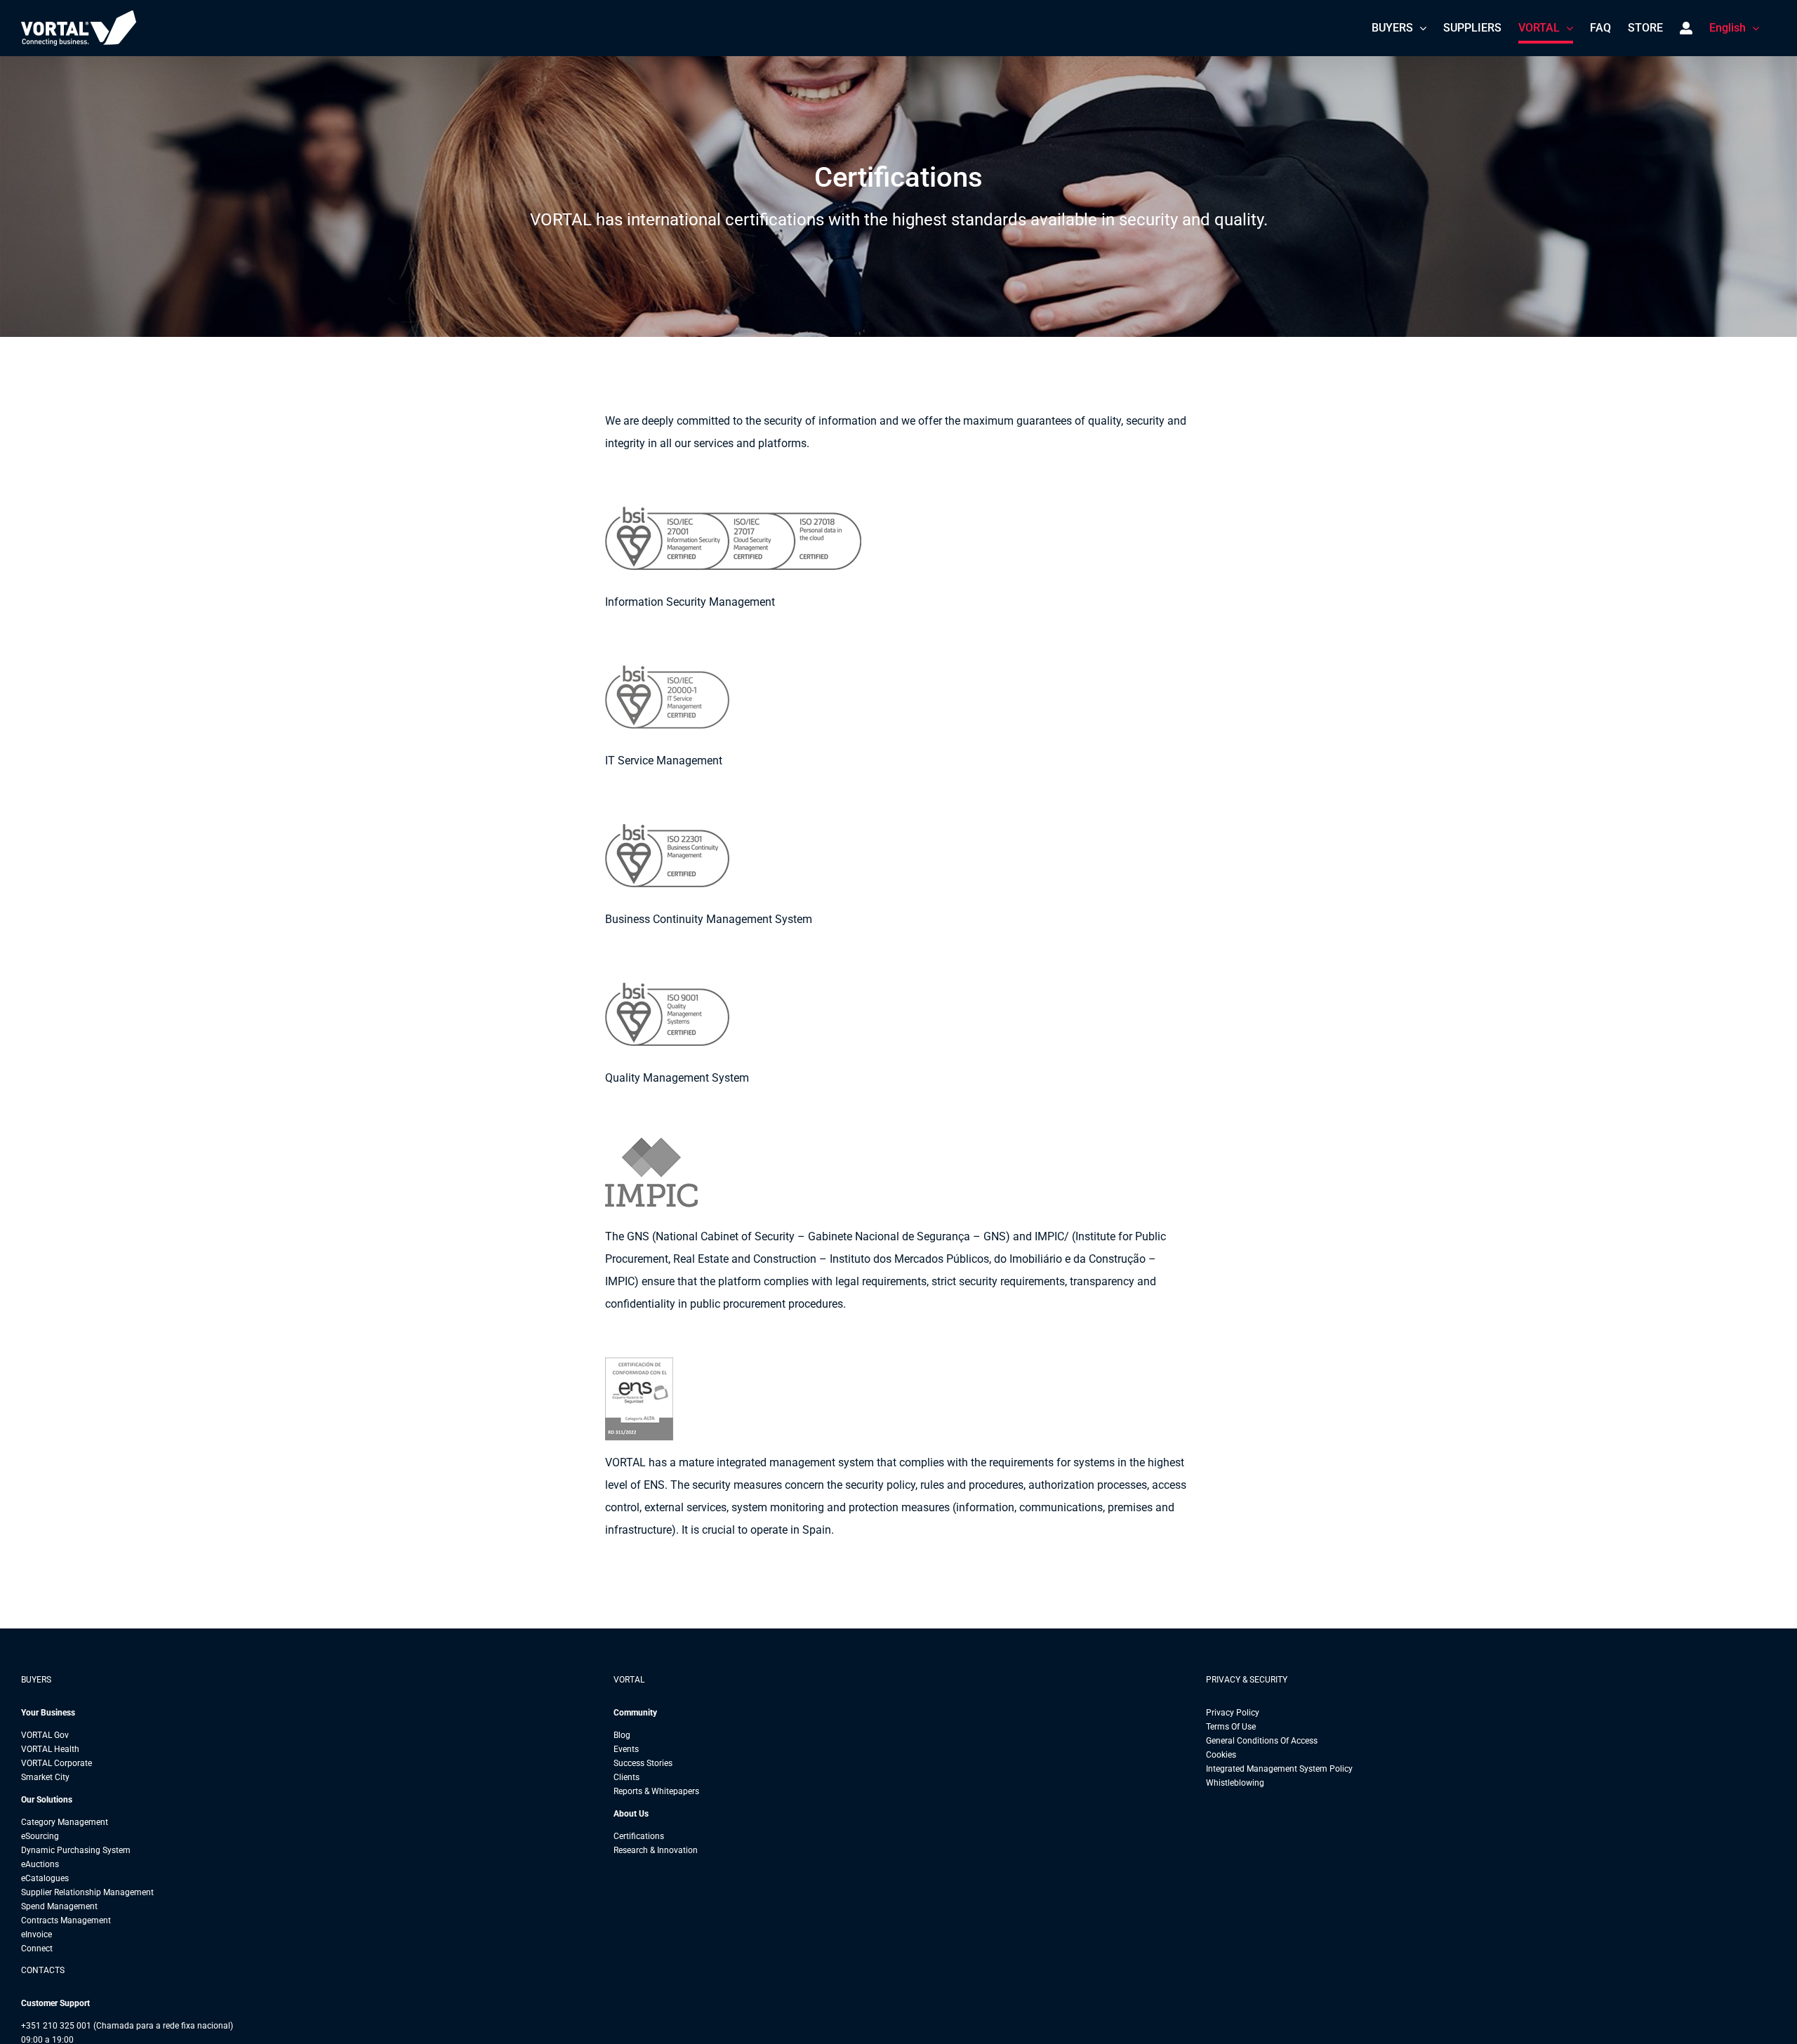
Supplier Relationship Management (87, 1892)
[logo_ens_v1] (667, 1363)
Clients (626, 1777)
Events (626, 1749)
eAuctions (40, 1864)
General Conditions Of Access (1262, 1741)
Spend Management (59, 1906)
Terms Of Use (1231, 1727)
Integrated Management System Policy (1279, 1769)
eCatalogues (45, 1878)
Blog (622, 1735)
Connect (37, 1949)
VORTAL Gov (45, 1735)
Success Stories (643, 1763)
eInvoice (37, 1934)
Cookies (1221, 1755)
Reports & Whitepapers (656, 1791)
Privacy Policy (1233, 1713)
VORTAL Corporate (57, 1763)
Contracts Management (66, 1920)
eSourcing (40, 1836)
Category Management (65, 1822)
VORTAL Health (50, 1749)
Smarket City (45, 1777)
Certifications (639, 1836)
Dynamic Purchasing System (76, 1850)
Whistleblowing (1235, 1783)
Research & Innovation (656, 1850)
